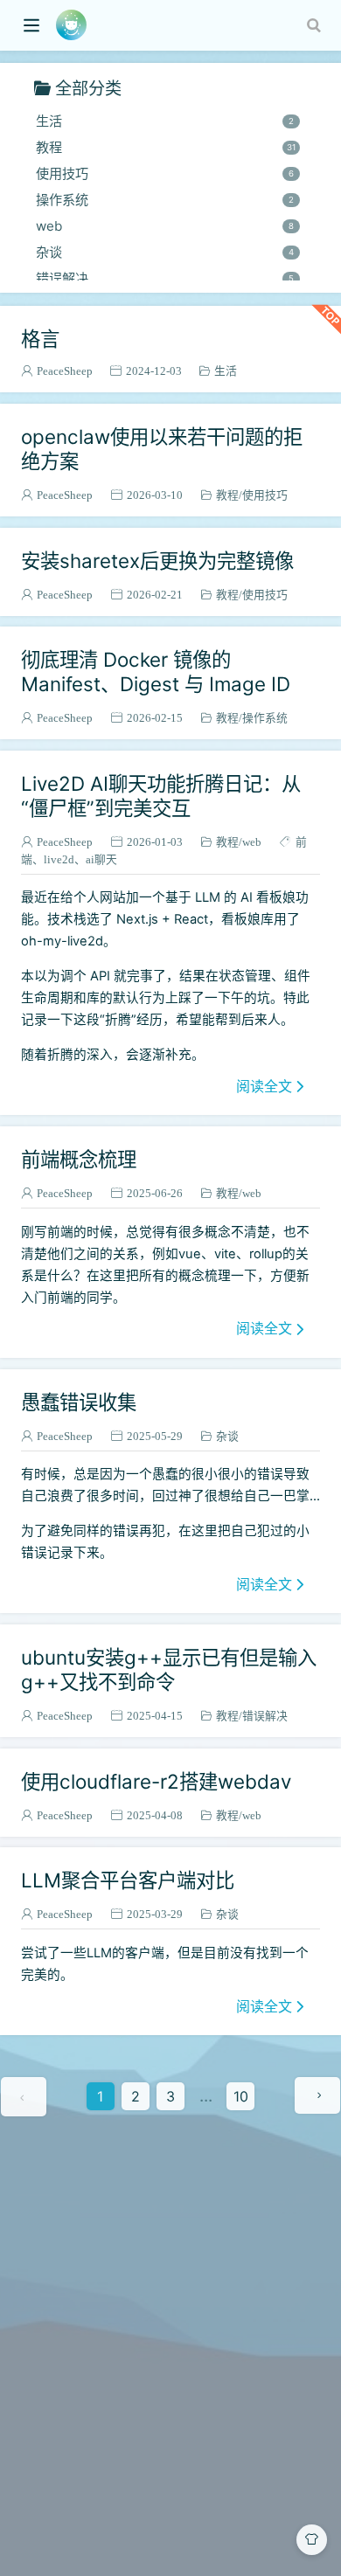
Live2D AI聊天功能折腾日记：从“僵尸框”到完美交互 (161, 796)
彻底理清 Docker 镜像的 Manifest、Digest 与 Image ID (156, 672)
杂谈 (165, 252)
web (165, 226)
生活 (165, 121)
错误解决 (165, 278)
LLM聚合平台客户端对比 (128, 1880)
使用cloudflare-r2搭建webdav (156, 1781)
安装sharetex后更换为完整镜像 (157, 561)
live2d (59, 859)
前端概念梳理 (79, 1159)
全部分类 (88, 88)
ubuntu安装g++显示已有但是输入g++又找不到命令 (169, 1669)
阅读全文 (264, 1086)
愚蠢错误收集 (79, 1402)
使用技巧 (165, 173)
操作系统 (165, 200)
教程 (166, 147)
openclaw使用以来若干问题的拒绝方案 (162, 449)
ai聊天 (101, 859)
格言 (40, 339)
